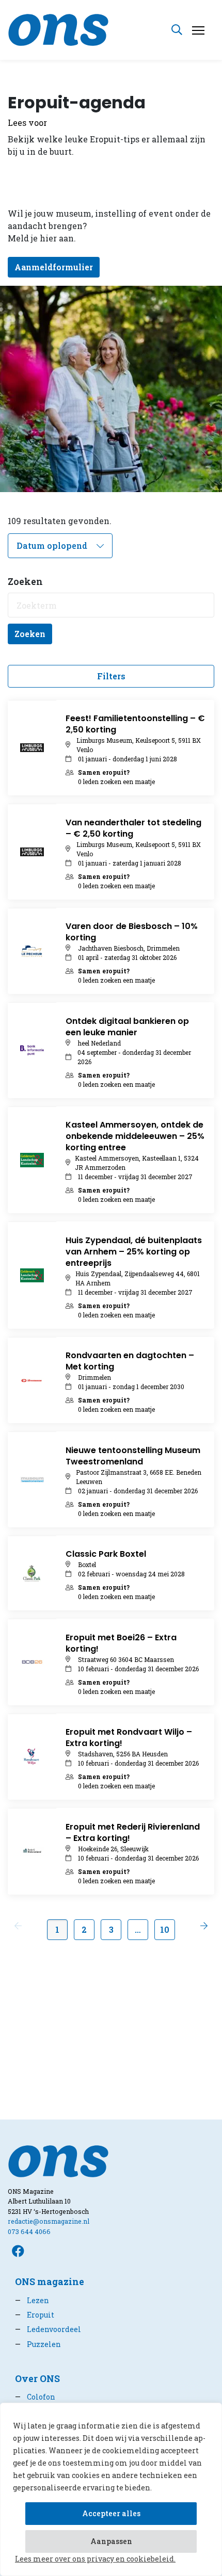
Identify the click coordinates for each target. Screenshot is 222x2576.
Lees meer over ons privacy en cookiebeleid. (95, 2559)
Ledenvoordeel (48, 2329)
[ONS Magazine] (58, 29)
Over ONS (37, 2379)
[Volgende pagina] (204, 1926)
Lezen (32, 2300)
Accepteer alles (111, 2513)
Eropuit (35, 2315)
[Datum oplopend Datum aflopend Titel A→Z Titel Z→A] (60, 546)
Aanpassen (111, 2541)
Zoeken (30, 634)
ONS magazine (50, 2282)
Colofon (35, 2397)
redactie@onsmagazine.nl (49, 2221)
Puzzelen (38, 2344)
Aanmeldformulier (54, 267)
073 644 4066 (29, 2231)
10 (165, 1929)
